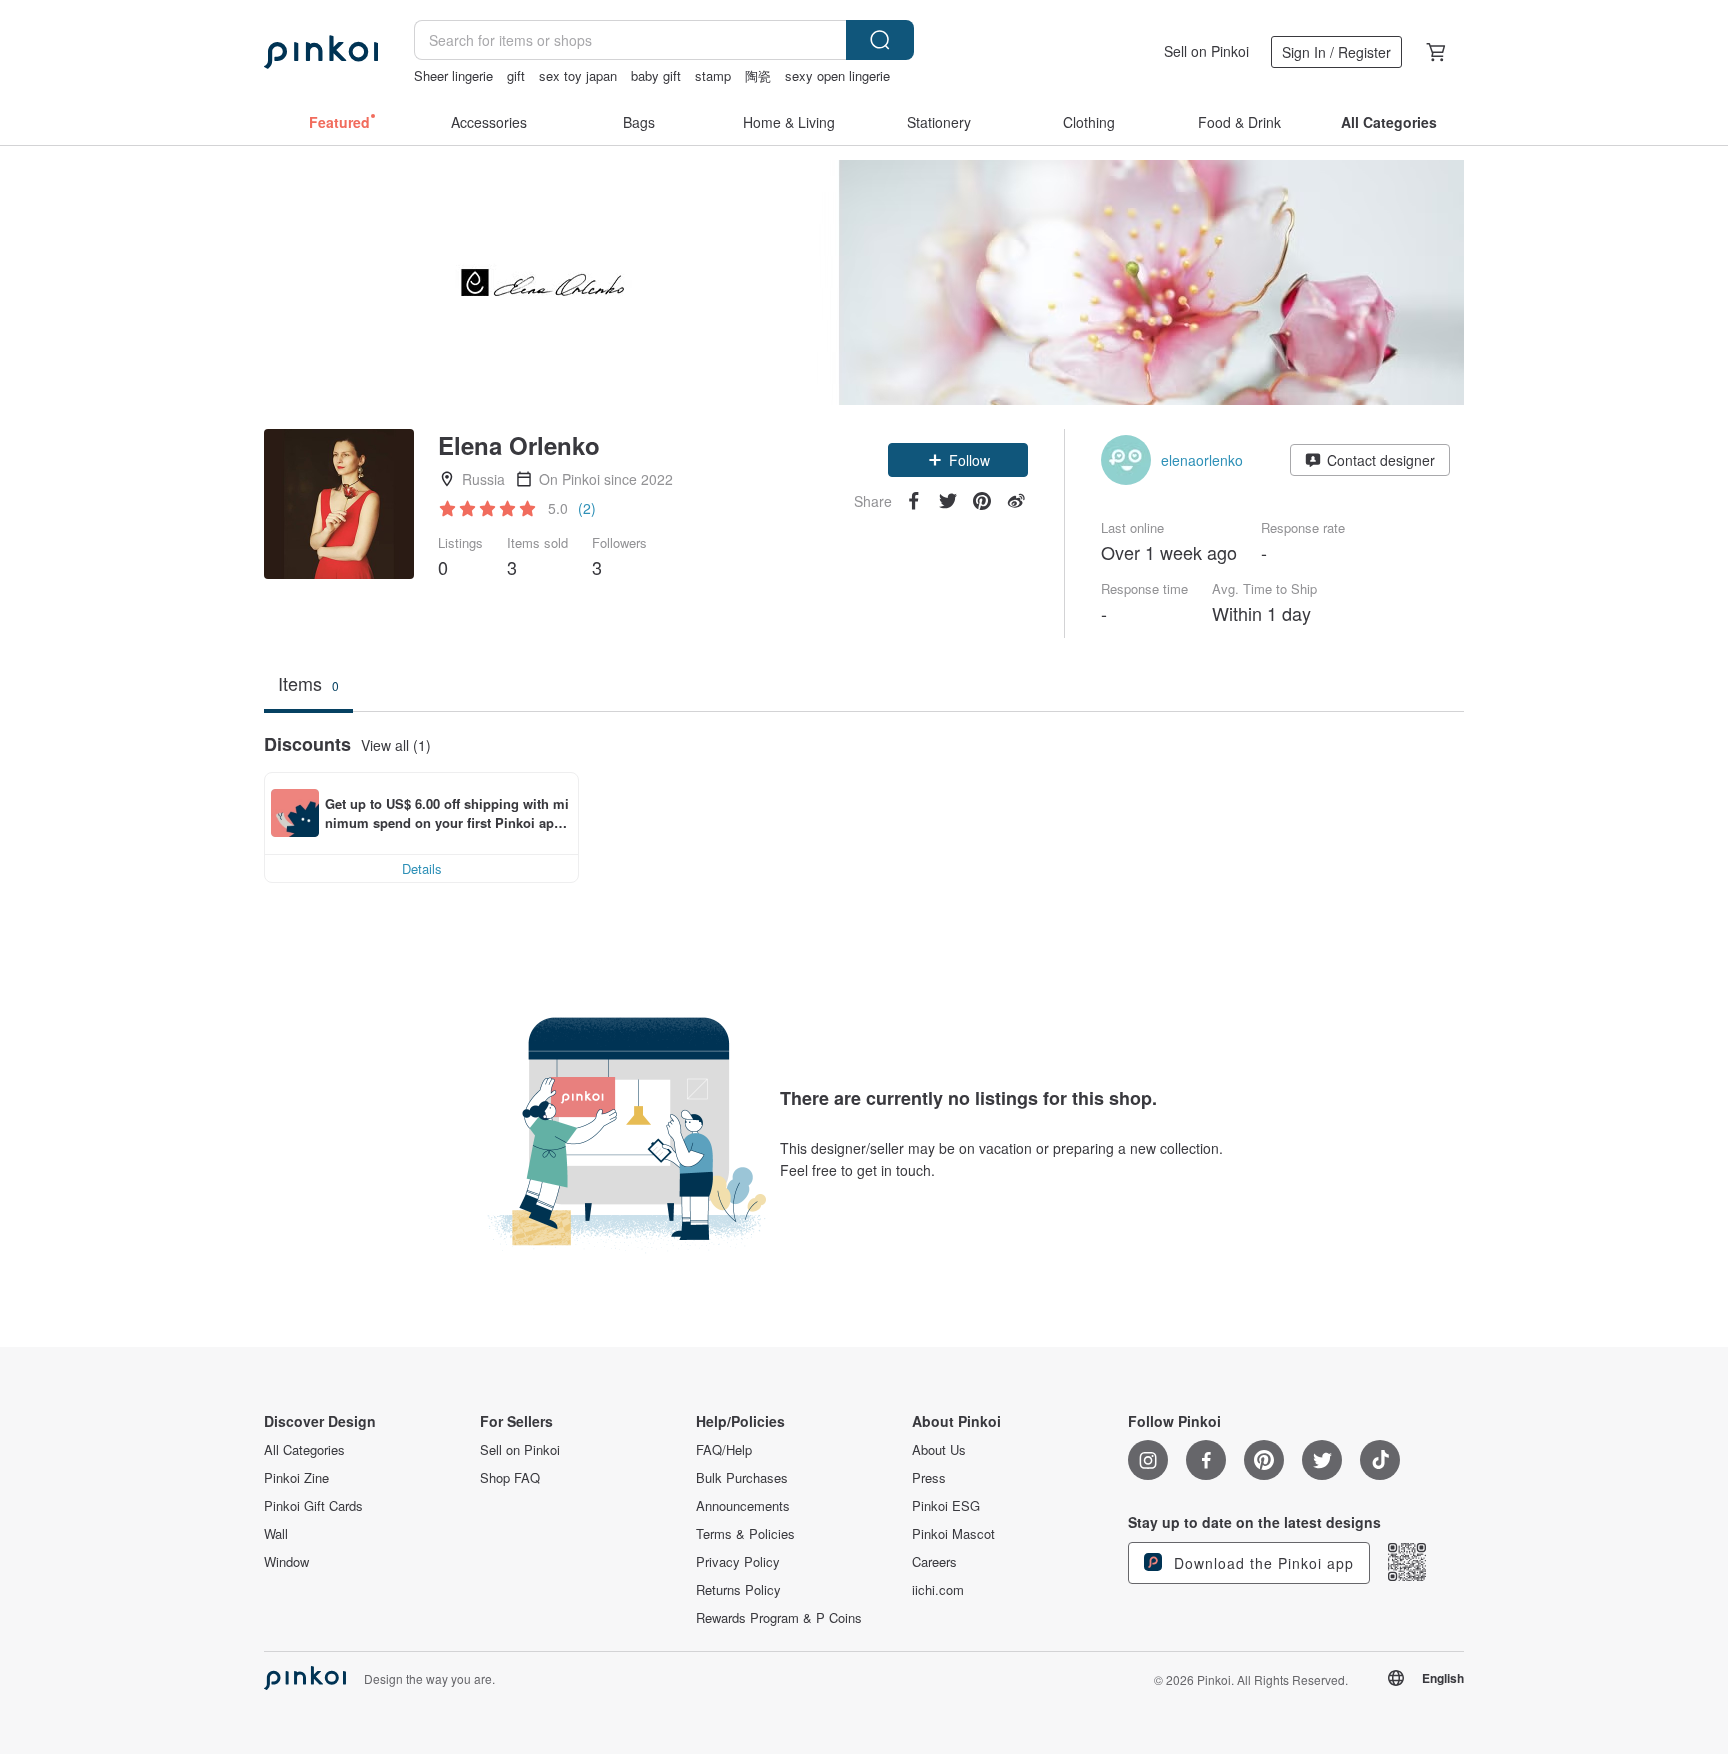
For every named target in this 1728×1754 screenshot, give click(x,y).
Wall (276, 1534)
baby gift (656, 75)
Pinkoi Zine (296, 1478)
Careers (934, 1562)
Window (286, 1562)
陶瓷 (758, 75)
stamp (713, 75)
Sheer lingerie (453, 75)
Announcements (743, 1506)
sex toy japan (578, 75)
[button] (958, 460)
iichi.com (938, 1590)
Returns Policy (738, 1590)
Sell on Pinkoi (1206, 51)
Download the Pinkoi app (1261, 1563)
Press (929, 1478)
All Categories (304, 1450)
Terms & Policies (745, 1534)
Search (880, 40)
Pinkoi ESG (946, 1506)
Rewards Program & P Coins (779, 1618)
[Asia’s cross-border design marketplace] (321, 52)
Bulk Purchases (742, 1478)
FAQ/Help (724, 1450)
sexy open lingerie (837, 75)
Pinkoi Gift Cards (313, 1506)
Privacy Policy (738, 1562)
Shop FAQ (510, 1478)
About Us (939, 1450)
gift (516, 75)
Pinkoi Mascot (953, 1534)
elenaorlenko (1202, 460)
